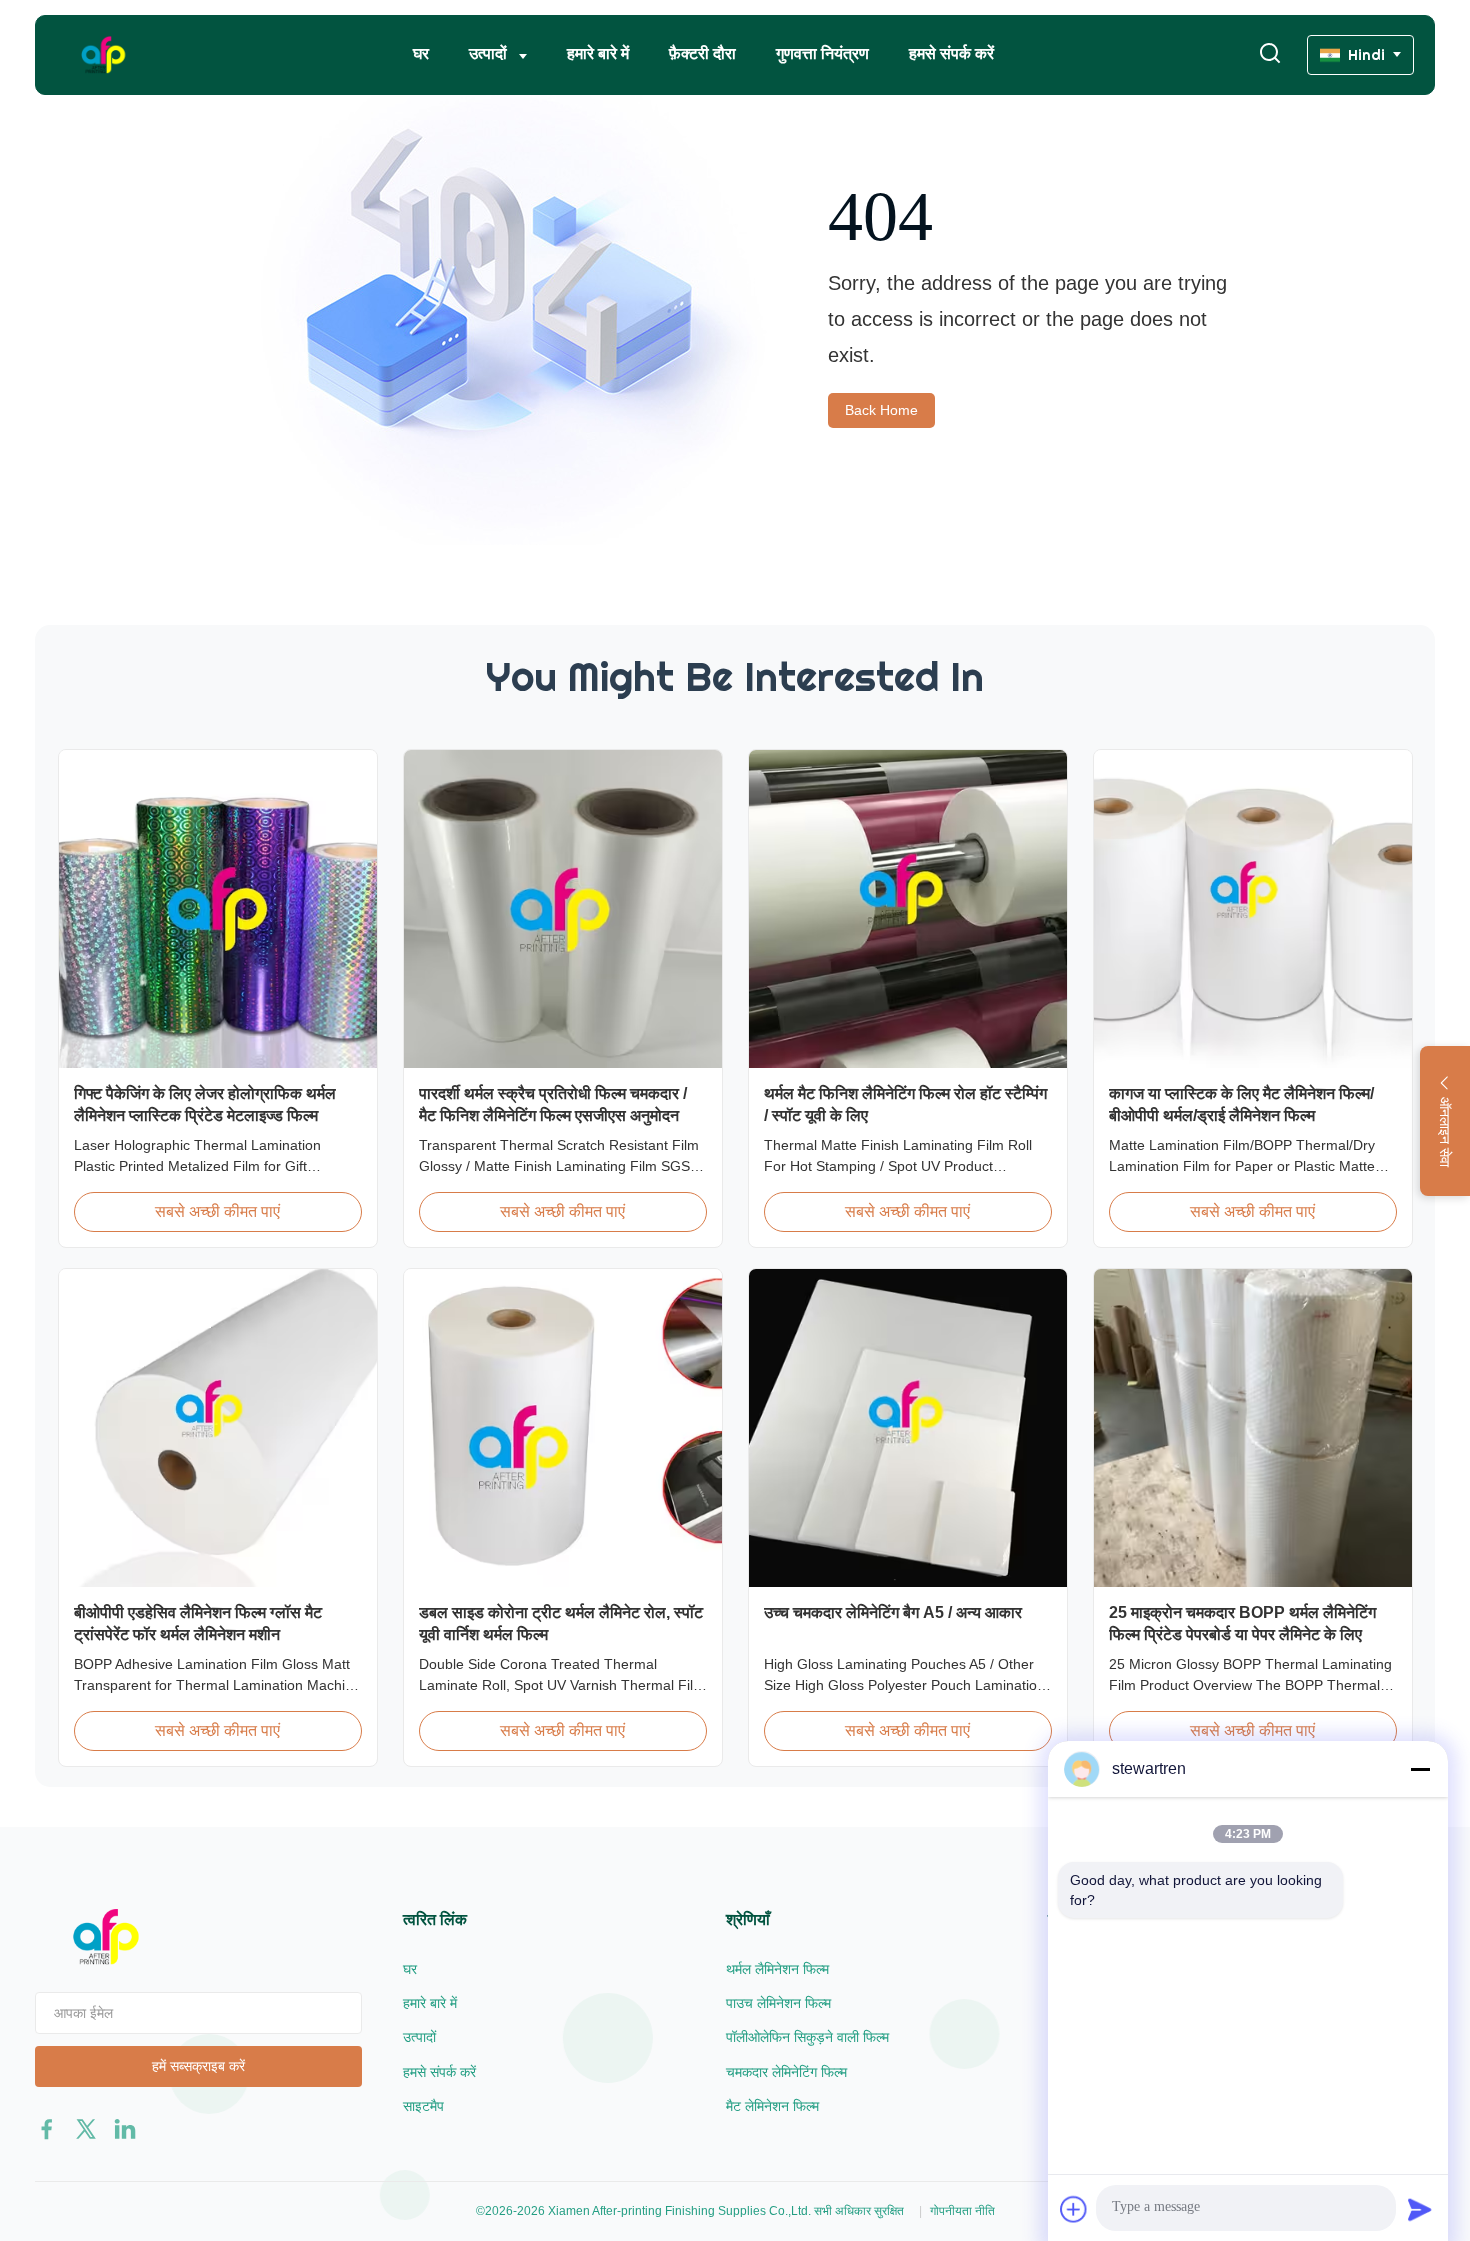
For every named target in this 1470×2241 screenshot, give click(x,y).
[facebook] (47, 2129)
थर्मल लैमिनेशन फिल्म (777, 1969)
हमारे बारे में (598, 53)
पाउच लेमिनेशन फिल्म (778, 2003)
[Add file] (1074, 2209)
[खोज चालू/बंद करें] (1270, 54)
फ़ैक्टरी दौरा (702, 53)
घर (421, 53)
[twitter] (86, 2129)
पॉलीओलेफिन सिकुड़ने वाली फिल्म (807, 2037)
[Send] (1420, 2209)
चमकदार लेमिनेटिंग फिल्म (786, 2072)
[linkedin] (125, 2129)
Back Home (881, 410)
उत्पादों (490, 53)
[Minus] (1420, 1769)
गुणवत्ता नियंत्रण (822, 53)
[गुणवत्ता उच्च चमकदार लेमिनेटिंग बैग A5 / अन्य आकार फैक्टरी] (908, 1428)
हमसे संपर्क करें (951, 53)
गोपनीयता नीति (962, 2211)
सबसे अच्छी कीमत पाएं (217, 1211)
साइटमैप (423, 2106)
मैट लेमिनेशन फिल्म (772, 2106)
